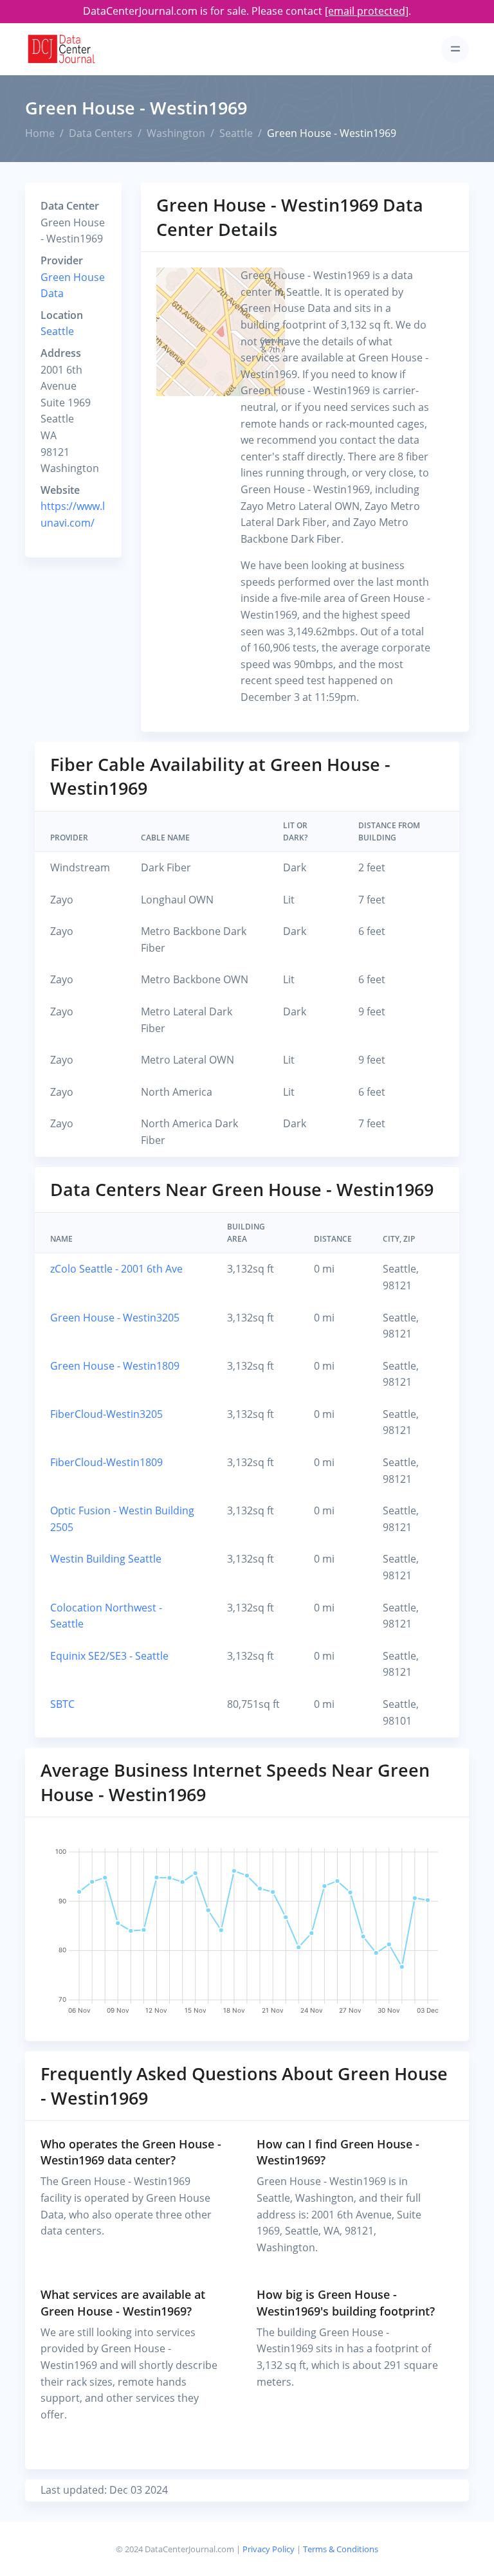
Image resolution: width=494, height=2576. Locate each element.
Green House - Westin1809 (115, 1366)
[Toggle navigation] (455, 49)
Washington (176, 133)
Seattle (236, 133)
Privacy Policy (269, 2549)
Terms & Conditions (341, 2549)
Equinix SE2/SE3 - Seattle (109, 1656)
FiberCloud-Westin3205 (106, 1414)
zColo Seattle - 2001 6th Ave (116, 1269)
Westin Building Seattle (106, 1559)
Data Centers (101, 133)
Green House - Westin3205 (115, 1318)
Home (40, 133)
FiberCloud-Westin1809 (106, 1462)
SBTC (62, 1704)
